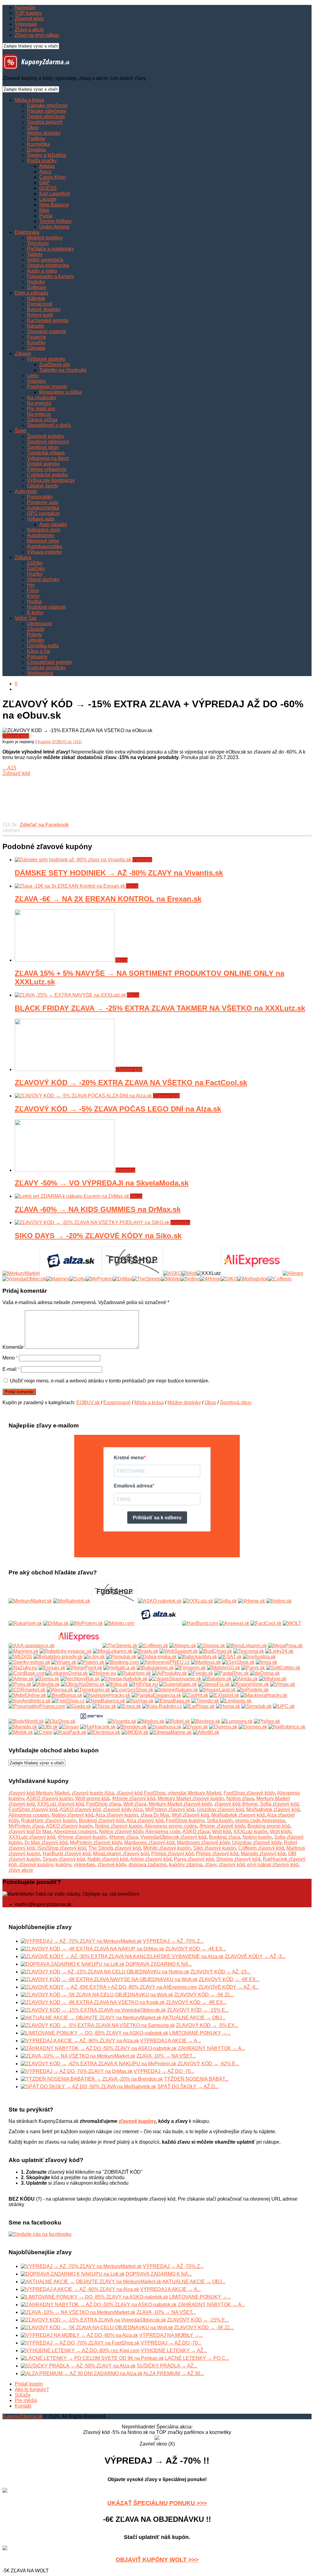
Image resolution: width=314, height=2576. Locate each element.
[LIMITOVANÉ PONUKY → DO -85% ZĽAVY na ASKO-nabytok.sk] (94, 2033)
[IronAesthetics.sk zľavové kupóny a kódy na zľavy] (30, 1701)
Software (37, 287)
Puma (46, 216)
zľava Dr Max (155, 1815)
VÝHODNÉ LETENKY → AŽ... (174, 2350)
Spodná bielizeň (45, 122)
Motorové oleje (43, 541)
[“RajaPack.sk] (70, 1732)
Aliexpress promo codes (171, 1826)
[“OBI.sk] (48, 1727)
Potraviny (37, 657)
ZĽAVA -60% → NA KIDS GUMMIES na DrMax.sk (98, 1209)
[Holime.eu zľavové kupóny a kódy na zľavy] (103, 1673)
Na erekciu (39, 414)
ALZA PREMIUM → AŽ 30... (174, 2373)
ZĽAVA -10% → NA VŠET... (166, 2056)
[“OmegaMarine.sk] (171, 1732)
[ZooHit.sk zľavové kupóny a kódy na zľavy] (195, 1695)
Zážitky (35, 563)
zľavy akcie (21, 1870)
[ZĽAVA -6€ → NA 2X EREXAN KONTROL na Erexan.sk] (70, 886)
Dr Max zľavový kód (46, 1843)
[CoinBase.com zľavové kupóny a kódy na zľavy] (27, 1673)
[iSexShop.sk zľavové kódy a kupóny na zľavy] (238, 1662)
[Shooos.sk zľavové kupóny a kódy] (211, 1646)
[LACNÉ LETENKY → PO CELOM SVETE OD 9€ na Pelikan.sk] (92, 2358)
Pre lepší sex (41, 409)
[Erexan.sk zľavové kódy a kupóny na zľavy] (52, 1668)
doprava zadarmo (147, 1865)
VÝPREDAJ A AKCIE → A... (170, 2041)
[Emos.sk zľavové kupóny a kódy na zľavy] (129, 1706)
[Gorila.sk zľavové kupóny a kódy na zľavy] (47, 1679)
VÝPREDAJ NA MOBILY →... (171, 2335)
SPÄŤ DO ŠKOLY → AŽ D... (188, 2087)
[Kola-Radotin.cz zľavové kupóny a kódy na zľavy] (162, 1706)
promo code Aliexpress (260, 1820)
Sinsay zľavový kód (64, 1859)
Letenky (36, 640)
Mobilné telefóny (45, 238)
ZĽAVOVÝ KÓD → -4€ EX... (196, 1949)
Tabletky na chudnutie (63, 370)
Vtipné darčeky (43, 579)
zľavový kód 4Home (236, 1804)
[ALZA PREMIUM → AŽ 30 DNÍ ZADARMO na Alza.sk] (82, 2373)
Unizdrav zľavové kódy (257, 1843)
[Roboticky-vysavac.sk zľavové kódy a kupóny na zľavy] (66, 1651)
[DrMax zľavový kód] (123, 1279)
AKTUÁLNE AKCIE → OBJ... (194, 2018)
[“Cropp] (43, 1732)
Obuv (33, 128)
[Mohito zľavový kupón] (171, 1279)
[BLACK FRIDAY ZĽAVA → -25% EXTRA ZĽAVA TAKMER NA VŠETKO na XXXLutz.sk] (71, 995)
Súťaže (23, 2395)
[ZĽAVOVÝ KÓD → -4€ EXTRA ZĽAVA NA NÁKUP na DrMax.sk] (92, 1949)
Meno (10, 1358)
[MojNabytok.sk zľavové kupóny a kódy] (72, 1601)
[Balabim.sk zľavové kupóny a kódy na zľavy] (217, 1679)
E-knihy (35, 613)
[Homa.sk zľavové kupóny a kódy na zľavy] (228, 1706)
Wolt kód (221, 1831)
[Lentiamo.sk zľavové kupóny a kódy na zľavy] (236, 1701)
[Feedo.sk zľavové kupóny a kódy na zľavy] (201, 1673)
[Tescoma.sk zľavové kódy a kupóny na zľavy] (249, 1651)
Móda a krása (29, 100)
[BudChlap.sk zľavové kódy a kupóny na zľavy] (216, 1651)
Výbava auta (41, 519)
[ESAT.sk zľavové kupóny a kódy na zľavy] (230, 1657)
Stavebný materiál (47, 331)
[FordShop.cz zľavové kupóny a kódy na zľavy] (68, 1701)
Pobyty (34, 635)
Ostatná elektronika (48, 265)
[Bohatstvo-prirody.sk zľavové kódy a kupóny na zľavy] (58, 1657)
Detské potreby (43, 464)
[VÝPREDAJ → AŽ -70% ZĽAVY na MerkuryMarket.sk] (81, 1941)
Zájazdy (36, 629)
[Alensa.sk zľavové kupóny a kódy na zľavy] (60, 1690)
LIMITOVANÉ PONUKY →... (200, 2033)
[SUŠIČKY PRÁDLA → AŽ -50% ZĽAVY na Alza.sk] (78, 2366)
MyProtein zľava (26, 1826)
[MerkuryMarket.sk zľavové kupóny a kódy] (30, 1601)
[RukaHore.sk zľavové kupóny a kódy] (25, 1623)
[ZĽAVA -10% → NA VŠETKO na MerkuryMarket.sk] (78, 2056)
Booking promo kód (269, 1826)
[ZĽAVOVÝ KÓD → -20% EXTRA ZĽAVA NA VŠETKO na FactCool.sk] (65, 1069)
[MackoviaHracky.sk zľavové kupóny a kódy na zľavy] (264, 1695)
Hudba (34, 602)
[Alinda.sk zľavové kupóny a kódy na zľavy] (245, 1679)
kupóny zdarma (186, 1865)
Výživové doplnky (46, 359)
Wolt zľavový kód (190, 1815)
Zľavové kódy (29, 19)
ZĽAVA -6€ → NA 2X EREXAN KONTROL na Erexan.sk (108, 899)
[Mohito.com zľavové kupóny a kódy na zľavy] (119, 1623)
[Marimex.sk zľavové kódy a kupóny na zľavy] (23, 1651)
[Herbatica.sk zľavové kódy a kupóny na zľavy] (119, 1668)
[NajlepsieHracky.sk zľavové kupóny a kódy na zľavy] (107, 1695)
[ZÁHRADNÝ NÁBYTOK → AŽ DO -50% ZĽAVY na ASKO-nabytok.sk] (99, 2048)
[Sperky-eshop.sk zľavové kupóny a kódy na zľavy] (29, 1662)
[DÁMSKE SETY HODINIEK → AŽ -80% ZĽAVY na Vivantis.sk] (74, 860)
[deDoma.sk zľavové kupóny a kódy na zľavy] (265, 1673)
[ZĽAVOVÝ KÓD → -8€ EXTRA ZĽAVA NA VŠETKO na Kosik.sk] (93, 2002)
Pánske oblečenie (47, 111)
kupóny (63, 1865)
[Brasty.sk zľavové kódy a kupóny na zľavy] (146, 1651)
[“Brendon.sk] (132, 1727)
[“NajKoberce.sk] (287, 1727)
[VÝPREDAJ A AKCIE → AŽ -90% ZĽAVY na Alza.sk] (80, 2041)
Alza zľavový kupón (117, 1815)
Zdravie (23, 353)
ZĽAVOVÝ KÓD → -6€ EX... (229, 1979)
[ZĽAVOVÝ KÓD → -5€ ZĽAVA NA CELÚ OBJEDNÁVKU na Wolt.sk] (97, 1995)
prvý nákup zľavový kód (273, 1865)
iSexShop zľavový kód (61, 1848)
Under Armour (54, 227)
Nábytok (36, 298)
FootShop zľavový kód (33, 1809)
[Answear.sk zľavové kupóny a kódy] (234, 1623)
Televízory (38, 243)
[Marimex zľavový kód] (58, 1279)
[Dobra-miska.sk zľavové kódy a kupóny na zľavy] (157, 1657)
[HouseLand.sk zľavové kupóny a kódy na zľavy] (218, 1690)
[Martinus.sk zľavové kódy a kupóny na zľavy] (206, 1662)
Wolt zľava (135, 1804)
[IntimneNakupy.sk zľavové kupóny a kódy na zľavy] (176, 1690)
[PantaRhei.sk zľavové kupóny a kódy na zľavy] (232, 1673)
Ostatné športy (43, 486)
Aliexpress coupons (75, 1831)
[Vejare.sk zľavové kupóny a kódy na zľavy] (64, 1662)
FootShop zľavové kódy (249, 1793)
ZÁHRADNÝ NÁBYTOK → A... (211, 2048)
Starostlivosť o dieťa (49, 425)
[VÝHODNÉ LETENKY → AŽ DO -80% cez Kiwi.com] (80, 2350)
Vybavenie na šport (48, 458)
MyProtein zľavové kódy (96, 1843)
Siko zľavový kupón (214, 1848)
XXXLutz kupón (250, 1831)
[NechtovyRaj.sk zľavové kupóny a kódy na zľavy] (80, 1679)
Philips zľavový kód (172, 1854)
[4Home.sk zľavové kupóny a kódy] (251, 1601)
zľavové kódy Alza (123, 1809)
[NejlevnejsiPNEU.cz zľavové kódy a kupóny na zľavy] (165, 1662)
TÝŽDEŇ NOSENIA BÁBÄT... (196, 2079)
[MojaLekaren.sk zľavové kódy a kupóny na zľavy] (113, 1651)
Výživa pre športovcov (51, 480)
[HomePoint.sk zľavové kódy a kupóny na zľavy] (84, 1668)
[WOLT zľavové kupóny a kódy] (292, 1623)
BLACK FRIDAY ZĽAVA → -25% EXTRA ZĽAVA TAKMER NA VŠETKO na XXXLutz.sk (160, 1008)
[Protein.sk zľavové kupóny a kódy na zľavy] (91, 1662)
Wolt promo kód (92, 1798)
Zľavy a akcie (29, 30)
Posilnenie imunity (47, 387)
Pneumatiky (40, 497)
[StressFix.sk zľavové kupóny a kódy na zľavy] (214, 1684)
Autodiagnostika (45, 546)
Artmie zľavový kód (151, 1859)
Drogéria (36, 150)
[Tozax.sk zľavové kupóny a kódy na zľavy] (104, 1706)
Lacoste (48, 199)
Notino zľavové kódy (121, 1831)
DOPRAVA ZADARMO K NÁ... (159, 1964)
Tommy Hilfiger (56, 221)
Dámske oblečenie (47, 105)
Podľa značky (42, 161)
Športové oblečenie (48, 442)
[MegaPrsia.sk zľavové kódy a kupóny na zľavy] (285, 1646)
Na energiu (39, 403)
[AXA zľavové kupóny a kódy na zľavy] (32, 1646)
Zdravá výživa (42, 420)
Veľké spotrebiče (45, 260)
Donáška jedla (43, 646)
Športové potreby (46, 436)
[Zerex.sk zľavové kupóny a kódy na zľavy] (92, 1721)
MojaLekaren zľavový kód (121, 1854)
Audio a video (42, 271)
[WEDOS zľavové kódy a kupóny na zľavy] (20, 1657)
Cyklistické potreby (48, 475)
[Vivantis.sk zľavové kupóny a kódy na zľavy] (122, 1721)
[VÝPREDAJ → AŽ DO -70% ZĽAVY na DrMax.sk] (77, 2071)
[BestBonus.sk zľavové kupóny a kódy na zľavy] (65, 1695)
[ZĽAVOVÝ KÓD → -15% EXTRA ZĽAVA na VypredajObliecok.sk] (93, 2010)
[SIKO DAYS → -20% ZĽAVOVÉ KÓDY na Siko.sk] (93, 1222)
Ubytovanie (39, 624)
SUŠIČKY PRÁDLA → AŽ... (167, 2366)
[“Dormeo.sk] (253, 1727)
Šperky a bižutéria (47, 155)
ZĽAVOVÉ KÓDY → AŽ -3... (255, 1956)
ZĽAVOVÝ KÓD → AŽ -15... (220, 1972)
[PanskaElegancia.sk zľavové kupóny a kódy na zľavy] (156, 1695)
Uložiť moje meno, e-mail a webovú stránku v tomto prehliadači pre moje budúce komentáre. (110, 1381)
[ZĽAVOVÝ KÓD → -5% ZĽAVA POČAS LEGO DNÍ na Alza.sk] (84, 1096)
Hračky (35, 574)
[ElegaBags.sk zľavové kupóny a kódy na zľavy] (172, 1701)
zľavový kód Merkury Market (39, 1793)
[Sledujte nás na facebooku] (40, 2234)
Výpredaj (142, 860)
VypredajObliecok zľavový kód (173, 1837)
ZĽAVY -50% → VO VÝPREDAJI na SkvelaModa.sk (102, 1183)
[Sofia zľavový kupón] (78, 1279)
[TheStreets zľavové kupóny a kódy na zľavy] (120, 1646)
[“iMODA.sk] (135, 1732)
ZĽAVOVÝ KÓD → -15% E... (198, 2010)
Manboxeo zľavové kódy (203, 1843)
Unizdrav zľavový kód (220, 1809)
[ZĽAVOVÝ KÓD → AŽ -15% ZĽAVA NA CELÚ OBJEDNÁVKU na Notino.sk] (105, 1972)
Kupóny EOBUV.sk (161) (60, 742)
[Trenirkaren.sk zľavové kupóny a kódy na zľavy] (92, 1690)
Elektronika (27, 232)
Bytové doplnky (44, 309)
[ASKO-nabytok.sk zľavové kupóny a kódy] (160, 1601)
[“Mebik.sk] (21, 1732)
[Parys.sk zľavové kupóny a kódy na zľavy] (253, 1668)
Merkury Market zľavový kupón (191, 1798)
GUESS (48, 188)
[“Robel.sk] (178, 1721)
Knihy (33, 596)
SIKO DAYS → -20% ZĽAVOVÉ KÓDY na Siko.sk (98, 1236)
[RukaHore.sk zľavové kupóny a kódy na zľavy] (134, 1673)
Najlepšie (25, 8)
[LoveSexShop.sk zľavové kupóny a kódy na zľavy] (132, 1690)
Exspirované (117, 1403)
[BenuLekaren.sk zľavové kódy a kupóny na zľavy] (247, 1646)
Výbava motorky (44, 552)
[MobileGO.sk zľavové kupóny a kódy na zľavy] (224, 1668)
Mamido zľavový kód (263, 1854)
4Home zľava (123, 1837)
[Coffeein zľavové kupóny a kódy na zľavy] (153, 1646)
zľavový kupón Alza (93, 1793)
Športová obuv (43, 447)
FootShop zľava (103, 1804)
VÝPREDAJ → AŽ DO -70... (164, 2071)
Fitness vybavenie (47, 469)
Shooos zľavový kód (238, 1859)
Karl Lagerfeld (55, 194)
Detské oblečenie (46, 117)
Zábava (23, 557)
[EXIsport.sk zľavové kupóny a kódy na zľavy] (224, 1695)
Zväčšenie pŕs (55, 365)
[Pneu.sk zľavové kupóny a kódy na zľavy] (20, 1684)
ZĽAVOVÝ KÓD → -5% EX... (207, 2025)
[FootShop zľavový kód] (132, 1273)
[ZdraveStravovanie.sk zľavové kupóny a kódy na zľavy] (175, 1679)
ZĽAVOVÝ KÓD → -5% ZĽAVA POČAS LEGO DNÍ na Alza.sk (118, 1109)
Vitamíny (36, 381)
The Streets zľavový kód (115, 1848)
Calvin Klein (53, 177)
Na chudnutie (42, 398)
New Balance (54, 205)
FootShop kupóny (185, 1820)
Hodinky (36, 282)
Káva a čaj (38, 651)
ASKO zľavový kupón (50, 1798)
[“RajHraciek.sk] (98, 1727)
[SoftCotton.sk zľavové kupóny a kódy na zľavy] (283, 1668)
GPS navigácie (43, 513)
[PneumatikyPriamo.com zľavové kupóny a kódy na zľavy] (37, 1706)
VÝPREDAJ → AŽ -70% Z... (173, 1941)
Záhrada (36, 348)
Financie (36, 337)
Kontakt (23, 2406)
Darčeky (36, 568)
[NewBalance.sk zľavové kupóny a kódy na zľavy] (105, 1701)
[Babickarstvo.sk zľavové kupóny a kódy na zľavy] (197, 1657)
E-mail (11, 1369)
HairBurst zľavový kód (67, 1854)
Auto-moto (26, 491)
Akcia (132, 886)
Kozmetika (38, 144)
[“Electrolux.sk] (104, 1732)
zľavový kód (232, 1865)
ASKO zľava (196, 1831)
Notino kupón (257, 1837)
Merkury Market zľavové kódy (180, 1804)
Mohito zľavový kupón (167, 1848)
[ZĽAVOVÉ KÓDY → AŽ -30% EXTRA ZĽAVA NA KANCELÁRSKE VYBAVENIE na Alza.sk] (122, 1956)
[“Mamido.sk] (23, 1727)
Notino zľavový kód (72, 1815)
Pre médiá (26, 2400)
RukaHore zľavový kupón (49, 1820)
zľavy (211, 1865)
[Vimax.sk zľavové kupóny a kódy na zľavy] (283, 1684)
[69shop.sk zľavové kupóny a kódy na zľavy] (273, 1679)
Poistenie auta (43, 502)
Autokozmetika (43, 508)
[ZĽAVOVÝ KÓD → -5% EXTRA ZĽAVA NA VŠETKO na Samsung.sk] (98, 2025)
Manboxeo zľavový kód (149, 1843)
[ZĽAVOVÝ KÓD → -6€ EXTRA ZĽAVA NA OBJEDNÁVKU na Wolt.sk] (5, 2549)
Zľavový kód (16, 736)
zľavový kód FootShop (141, 1793)
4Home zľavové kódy (222, 1826)
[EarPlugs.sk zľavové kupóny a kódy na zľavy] (199, 1706)
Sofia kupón (220, 1820)
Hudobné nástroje (46, 607)
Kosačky (36, 342)
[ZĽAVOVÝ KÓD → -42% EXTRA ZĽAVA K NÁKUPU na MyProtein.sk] (99, 2064)
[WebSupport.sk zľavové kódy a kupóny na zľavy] (179, 1651)
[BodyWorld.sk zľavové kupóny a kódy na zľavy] (26, 1721)
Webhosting (40, 673)
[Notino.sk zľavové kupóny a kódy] (279, 1601)
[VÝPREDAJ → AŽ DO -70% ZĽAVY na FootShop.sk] (80, 2343)
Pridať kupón (29, 2384)
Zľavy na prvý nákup (37, 35)
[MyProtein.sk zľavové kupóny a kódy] (86, 1623)
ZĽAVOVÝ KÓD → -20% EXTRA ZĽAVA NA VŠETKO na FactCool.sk (131, 1083)
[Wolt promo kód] (189, 1273)
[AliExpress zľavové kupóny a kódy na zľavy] (78, 1646)
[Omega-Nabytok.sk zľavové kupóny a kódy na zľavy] (124, 1679)
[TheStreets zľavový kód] (147, 1279)
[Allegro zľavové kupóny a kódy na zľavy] (183, 1646)
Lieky (33, 376)
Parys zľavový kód (194, 1859)
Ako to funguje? (32, 2389)
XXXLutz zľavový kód (60, 1804)
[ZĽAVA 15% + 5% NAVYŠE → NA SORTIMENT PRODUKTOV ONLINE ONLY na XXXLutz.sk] (65, 960)
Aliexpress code (163, 1831)
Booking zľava (224, 1837)
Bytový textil (40, 315)
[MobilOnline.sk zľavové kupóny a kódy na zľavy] (27, 1695)
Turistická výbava (46, 453)
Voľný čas (25, 618)
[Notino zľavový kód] (190, 1279)
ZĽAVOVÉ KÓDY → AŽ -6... (229, 1987)
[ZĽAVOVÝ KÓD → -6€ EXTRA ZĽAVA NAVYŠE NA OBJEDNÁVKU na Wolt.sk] (109, 1979)
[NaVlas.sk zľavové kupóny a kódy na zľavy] (140, 1701)
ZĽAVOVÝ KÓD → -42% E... (208, 2064)
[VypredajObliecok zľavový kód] (24, 1279)
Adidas (47, 166)
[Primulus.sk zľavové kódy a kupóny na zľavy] (121, 1657)
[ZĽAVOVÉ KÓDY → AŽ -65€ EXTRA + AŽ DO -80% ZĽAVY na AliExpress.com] (109, 1987)
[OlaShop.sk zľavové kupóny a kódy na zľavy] (60, 1721)
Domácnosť (40, 304)
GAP (44, 183)
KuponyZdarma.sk (22, 2416)
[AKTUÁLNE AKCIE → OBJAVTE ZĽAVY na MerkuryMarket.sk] (91, 2018)
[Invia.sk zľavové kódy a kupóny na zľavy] (266, 1662)
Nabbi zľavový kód (108, 1859)
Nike (44, 210)
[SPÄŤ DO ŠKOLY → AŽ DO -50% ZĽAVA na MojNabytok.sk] (88, 2087)
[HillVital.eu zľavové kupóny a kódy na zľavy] (144, 1684)
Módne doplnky (44, 133)
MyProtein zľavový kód (170, 1809)
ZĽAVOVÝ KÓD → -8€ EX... (196, 2002)
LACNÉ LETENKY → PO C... (197, 2358)
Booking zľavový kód (101, 1820)
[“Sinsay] (69, 1727)
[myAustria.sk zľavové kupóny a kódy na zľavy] (259, 1657)
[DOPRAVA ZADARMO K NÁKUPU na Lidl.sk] (73, 1964)
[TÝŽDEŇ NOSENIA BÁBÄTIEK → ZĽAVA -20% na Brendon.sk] (92, 2079)
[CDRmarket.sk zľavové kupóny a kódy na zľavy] (27, 1690)
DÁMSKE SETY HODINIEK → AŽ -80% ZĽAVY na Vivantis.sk (119, 873)
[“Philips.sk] (267, 1721)
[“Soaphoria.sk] (165, 1727)
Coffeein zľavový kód (261, 1848)
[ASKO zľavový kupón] (172, 1273)
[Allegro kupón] (293, 1273)
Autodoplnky (41, 535)
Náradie (36, 326)
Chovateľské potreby (50, 662)
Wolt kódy (280, 1831)
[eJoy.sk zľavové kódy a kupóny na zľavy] (94, 1657)
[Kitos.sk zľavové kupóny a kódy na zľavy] (117, 1684)
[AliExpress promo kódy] (252, 1273)
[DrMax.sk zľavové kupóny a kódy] (56, 1623)
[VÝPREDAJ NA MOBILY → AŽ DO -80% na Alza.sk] (79, 2335)
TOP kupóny (28, 13)
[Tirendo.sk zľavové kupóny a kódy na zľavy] (205, 1701)
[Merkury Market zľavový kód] (21, 1273)
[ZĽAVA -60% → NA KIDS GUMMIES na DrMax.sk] (72, 1196)
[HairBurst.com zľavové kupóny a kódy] (200, 1623)
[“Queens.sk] (223, 1727)
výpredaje (84, 1865)
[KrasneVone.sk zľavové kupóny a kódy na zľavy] (250, 1684)
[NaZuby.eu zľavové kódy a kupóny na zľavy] (23, 1668)
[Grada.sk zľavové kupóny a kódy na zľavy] (79, 1706)
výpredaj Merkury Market (194, 1793)
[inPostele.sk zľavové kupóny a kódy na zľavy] (253, 1690)
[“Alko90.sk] (206, 1732)
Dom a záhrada (31, 293)
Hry (31, 585)
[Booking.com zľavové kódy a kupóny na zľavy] (122, 1662)
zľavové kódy (112, 1865)
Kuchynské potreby (48, 320)
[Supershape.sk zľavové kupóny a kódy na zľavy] (178, 1684)
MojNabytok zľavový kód (273, 1809)
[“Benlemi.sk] (206, 1721)
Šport (21, 431)
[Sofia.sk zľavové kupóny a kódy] (226, 1601)
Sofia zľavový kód (279, 1804)
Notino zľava (240, 1798)
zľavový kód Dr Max (30, 1831)
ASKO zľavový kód (80, 1809)
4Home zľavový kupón (82, 1837)
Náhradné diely (44, 530)
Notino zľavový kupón (119, 1826)
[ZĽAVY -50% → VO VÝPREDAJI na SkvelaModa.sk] (65, 1170)
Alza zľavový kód (145, 1820)
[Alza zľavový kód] (71, 1273)
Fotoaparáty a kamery (51, 276)
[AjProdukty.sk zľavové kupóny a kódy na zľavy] (169, 1673)
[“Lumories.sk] (237, 1721)
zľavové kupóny (36, 1865)
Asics (45, 172)
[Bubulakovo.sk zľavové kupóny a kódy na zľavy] (155, 1668)
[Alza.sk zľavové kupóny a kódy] (158, 1623)
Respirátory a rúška (60, 392)
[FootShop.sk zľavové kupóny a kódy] (114, 1601)
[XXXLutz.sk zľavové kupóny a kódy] (198, 1601)
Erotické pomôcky (46, 668)
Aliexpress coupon (29, 1815)
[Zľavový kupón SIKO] (229, 1279)
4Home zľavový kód (134, 1798)
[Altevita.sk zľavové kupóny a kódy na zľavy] (46, 1684)
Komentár (13, 1347)
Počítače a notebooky (50, 249)
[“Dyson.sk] (195, 1727)
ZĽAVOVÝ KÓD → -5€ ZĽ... (204, 1995)
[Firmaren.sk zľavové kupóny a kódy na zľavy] (190, 1668)
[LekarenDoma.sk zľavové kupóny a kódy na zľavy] (67, 1673)
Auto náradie (53, 524)
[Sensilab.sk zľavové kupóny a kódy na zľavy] (257, 1706)
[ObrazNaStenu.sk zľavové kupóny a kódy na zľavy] (83, 1684)
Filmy (33, 590)
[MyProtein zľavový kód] (99, 1279)
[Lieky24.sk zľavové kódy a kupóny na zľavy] (279, 1651)
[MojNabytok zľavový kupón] (253, 1279)
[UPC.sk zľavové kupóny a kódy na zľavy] (284, 1706)
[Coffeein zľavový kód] (280, 1279)
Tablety (35, 254)
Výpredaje (26, 24)
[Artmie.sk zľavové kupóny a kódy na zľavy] (21, 1679)
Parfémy (36, 139)
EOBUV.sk (88, 1403)
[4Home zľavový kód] (210, 1279)
